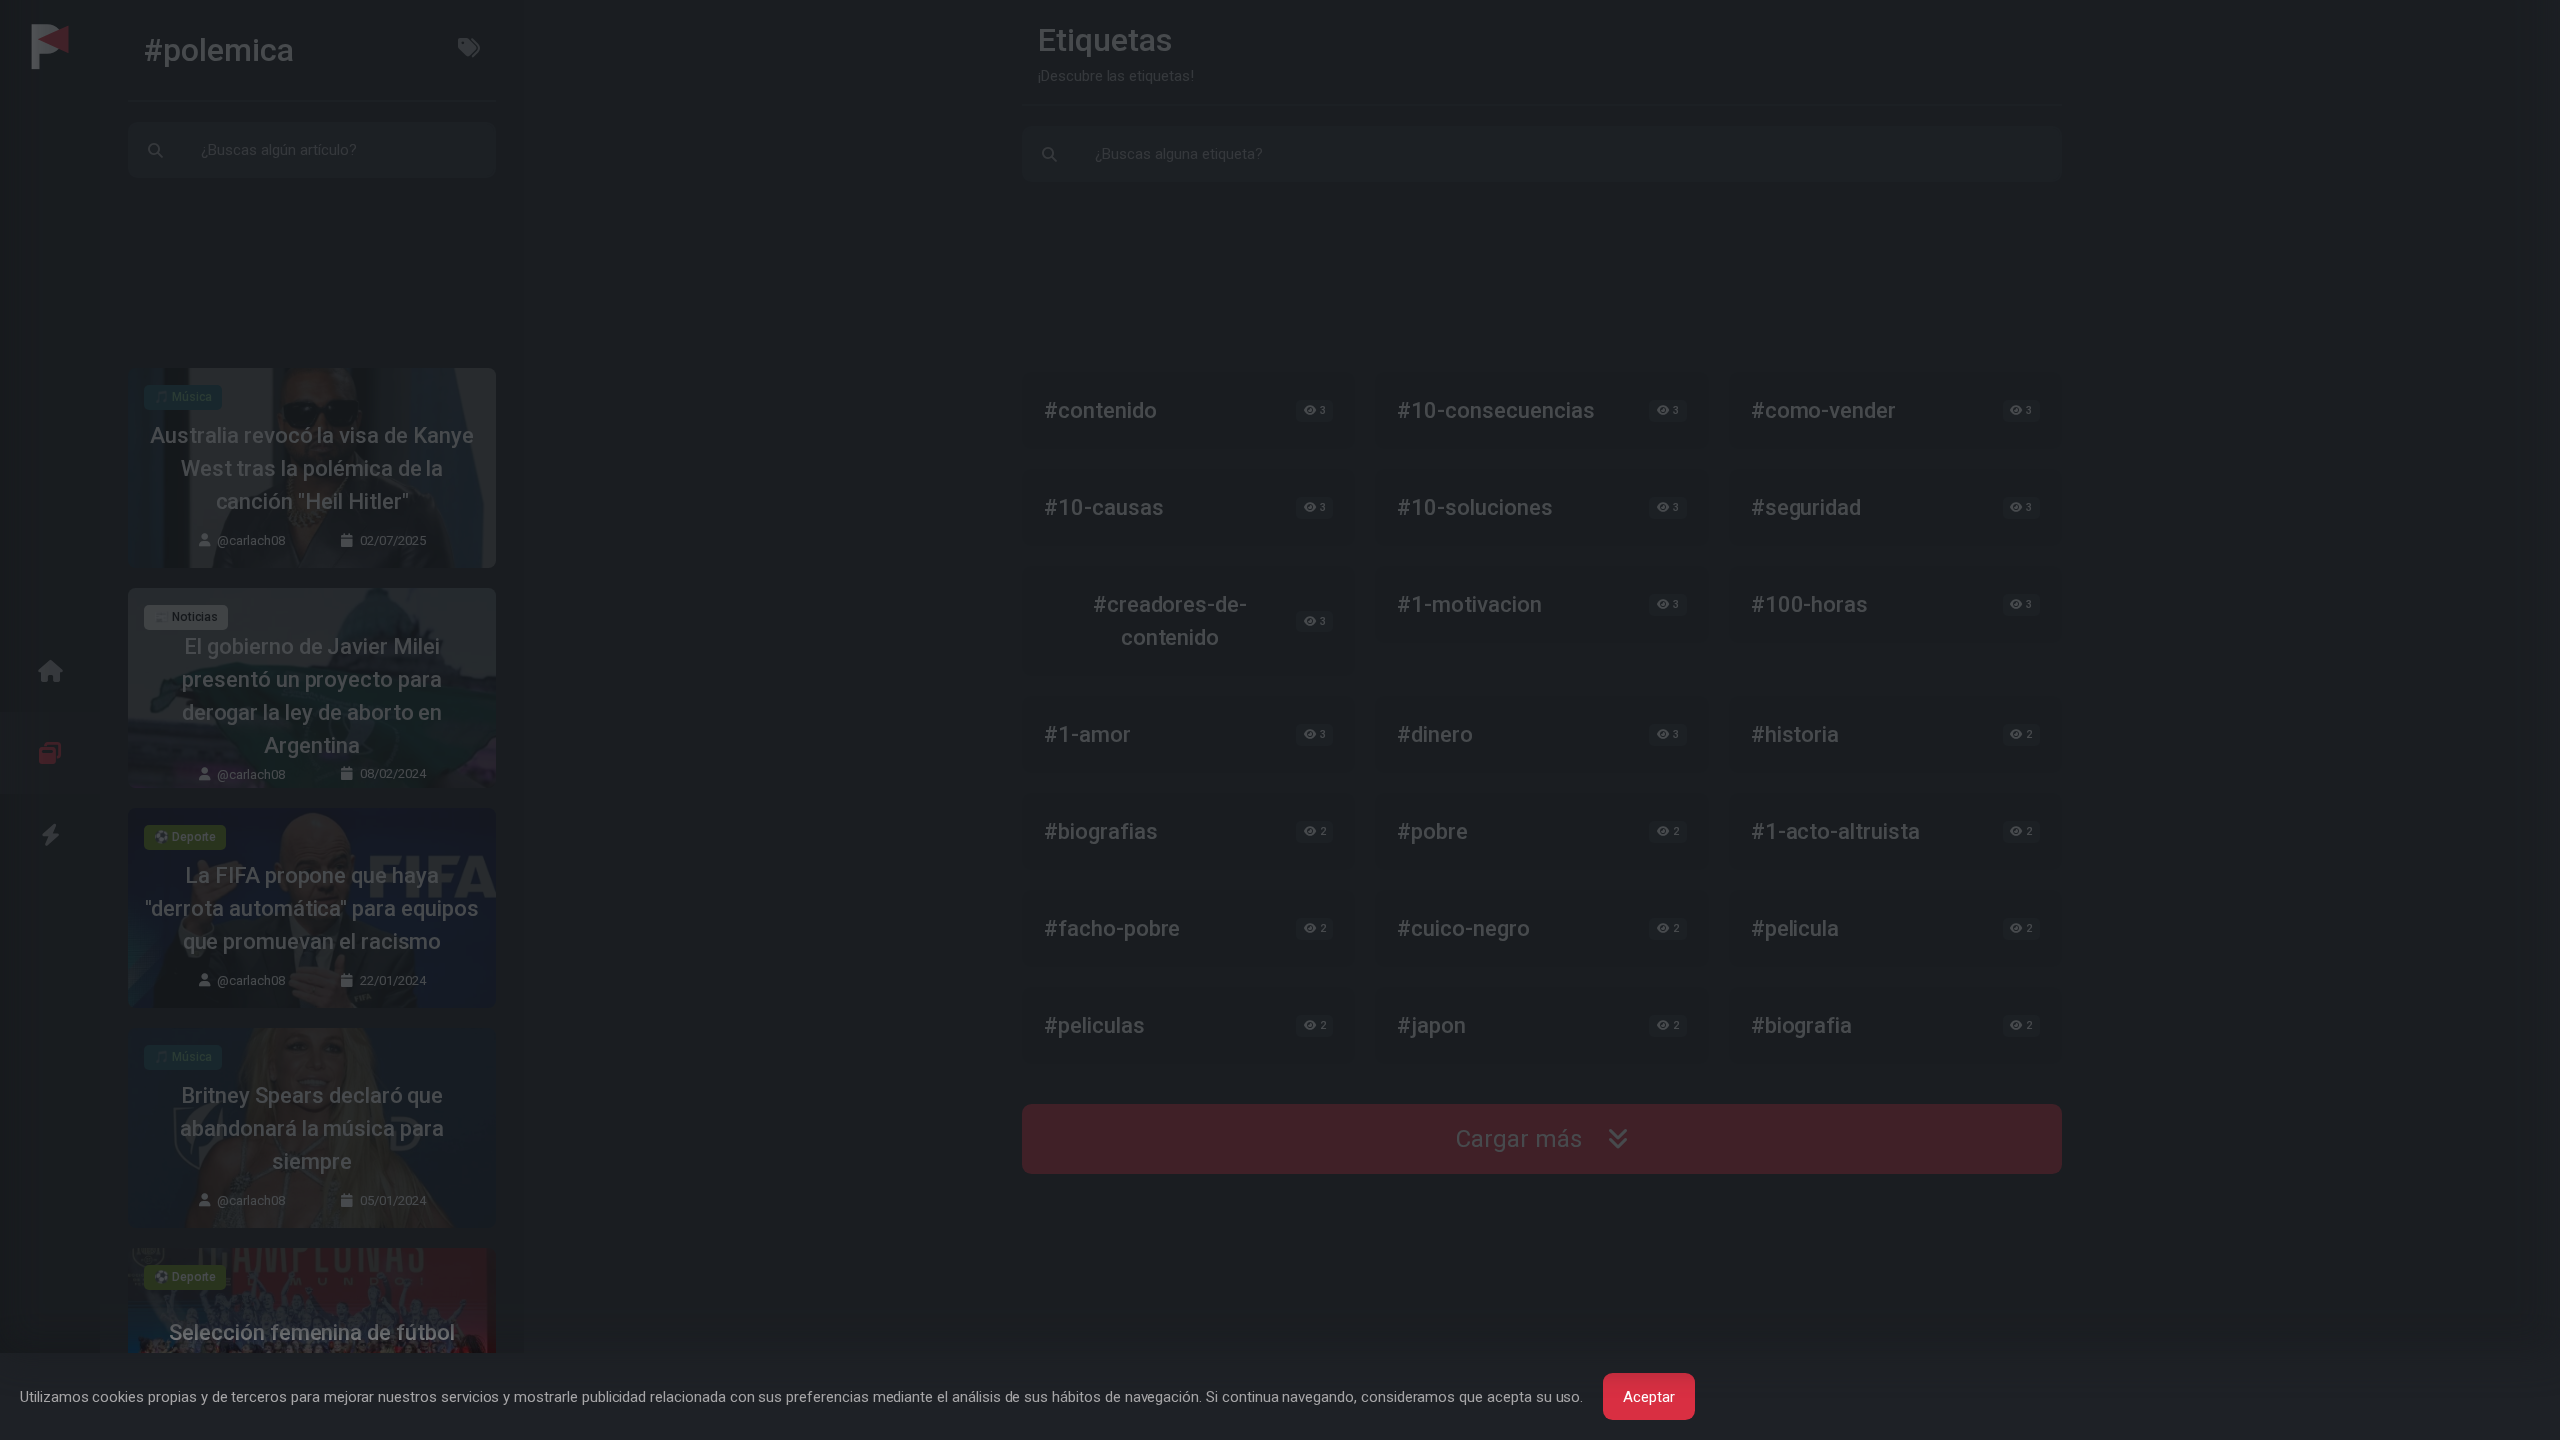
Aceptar (1649, 1397)
